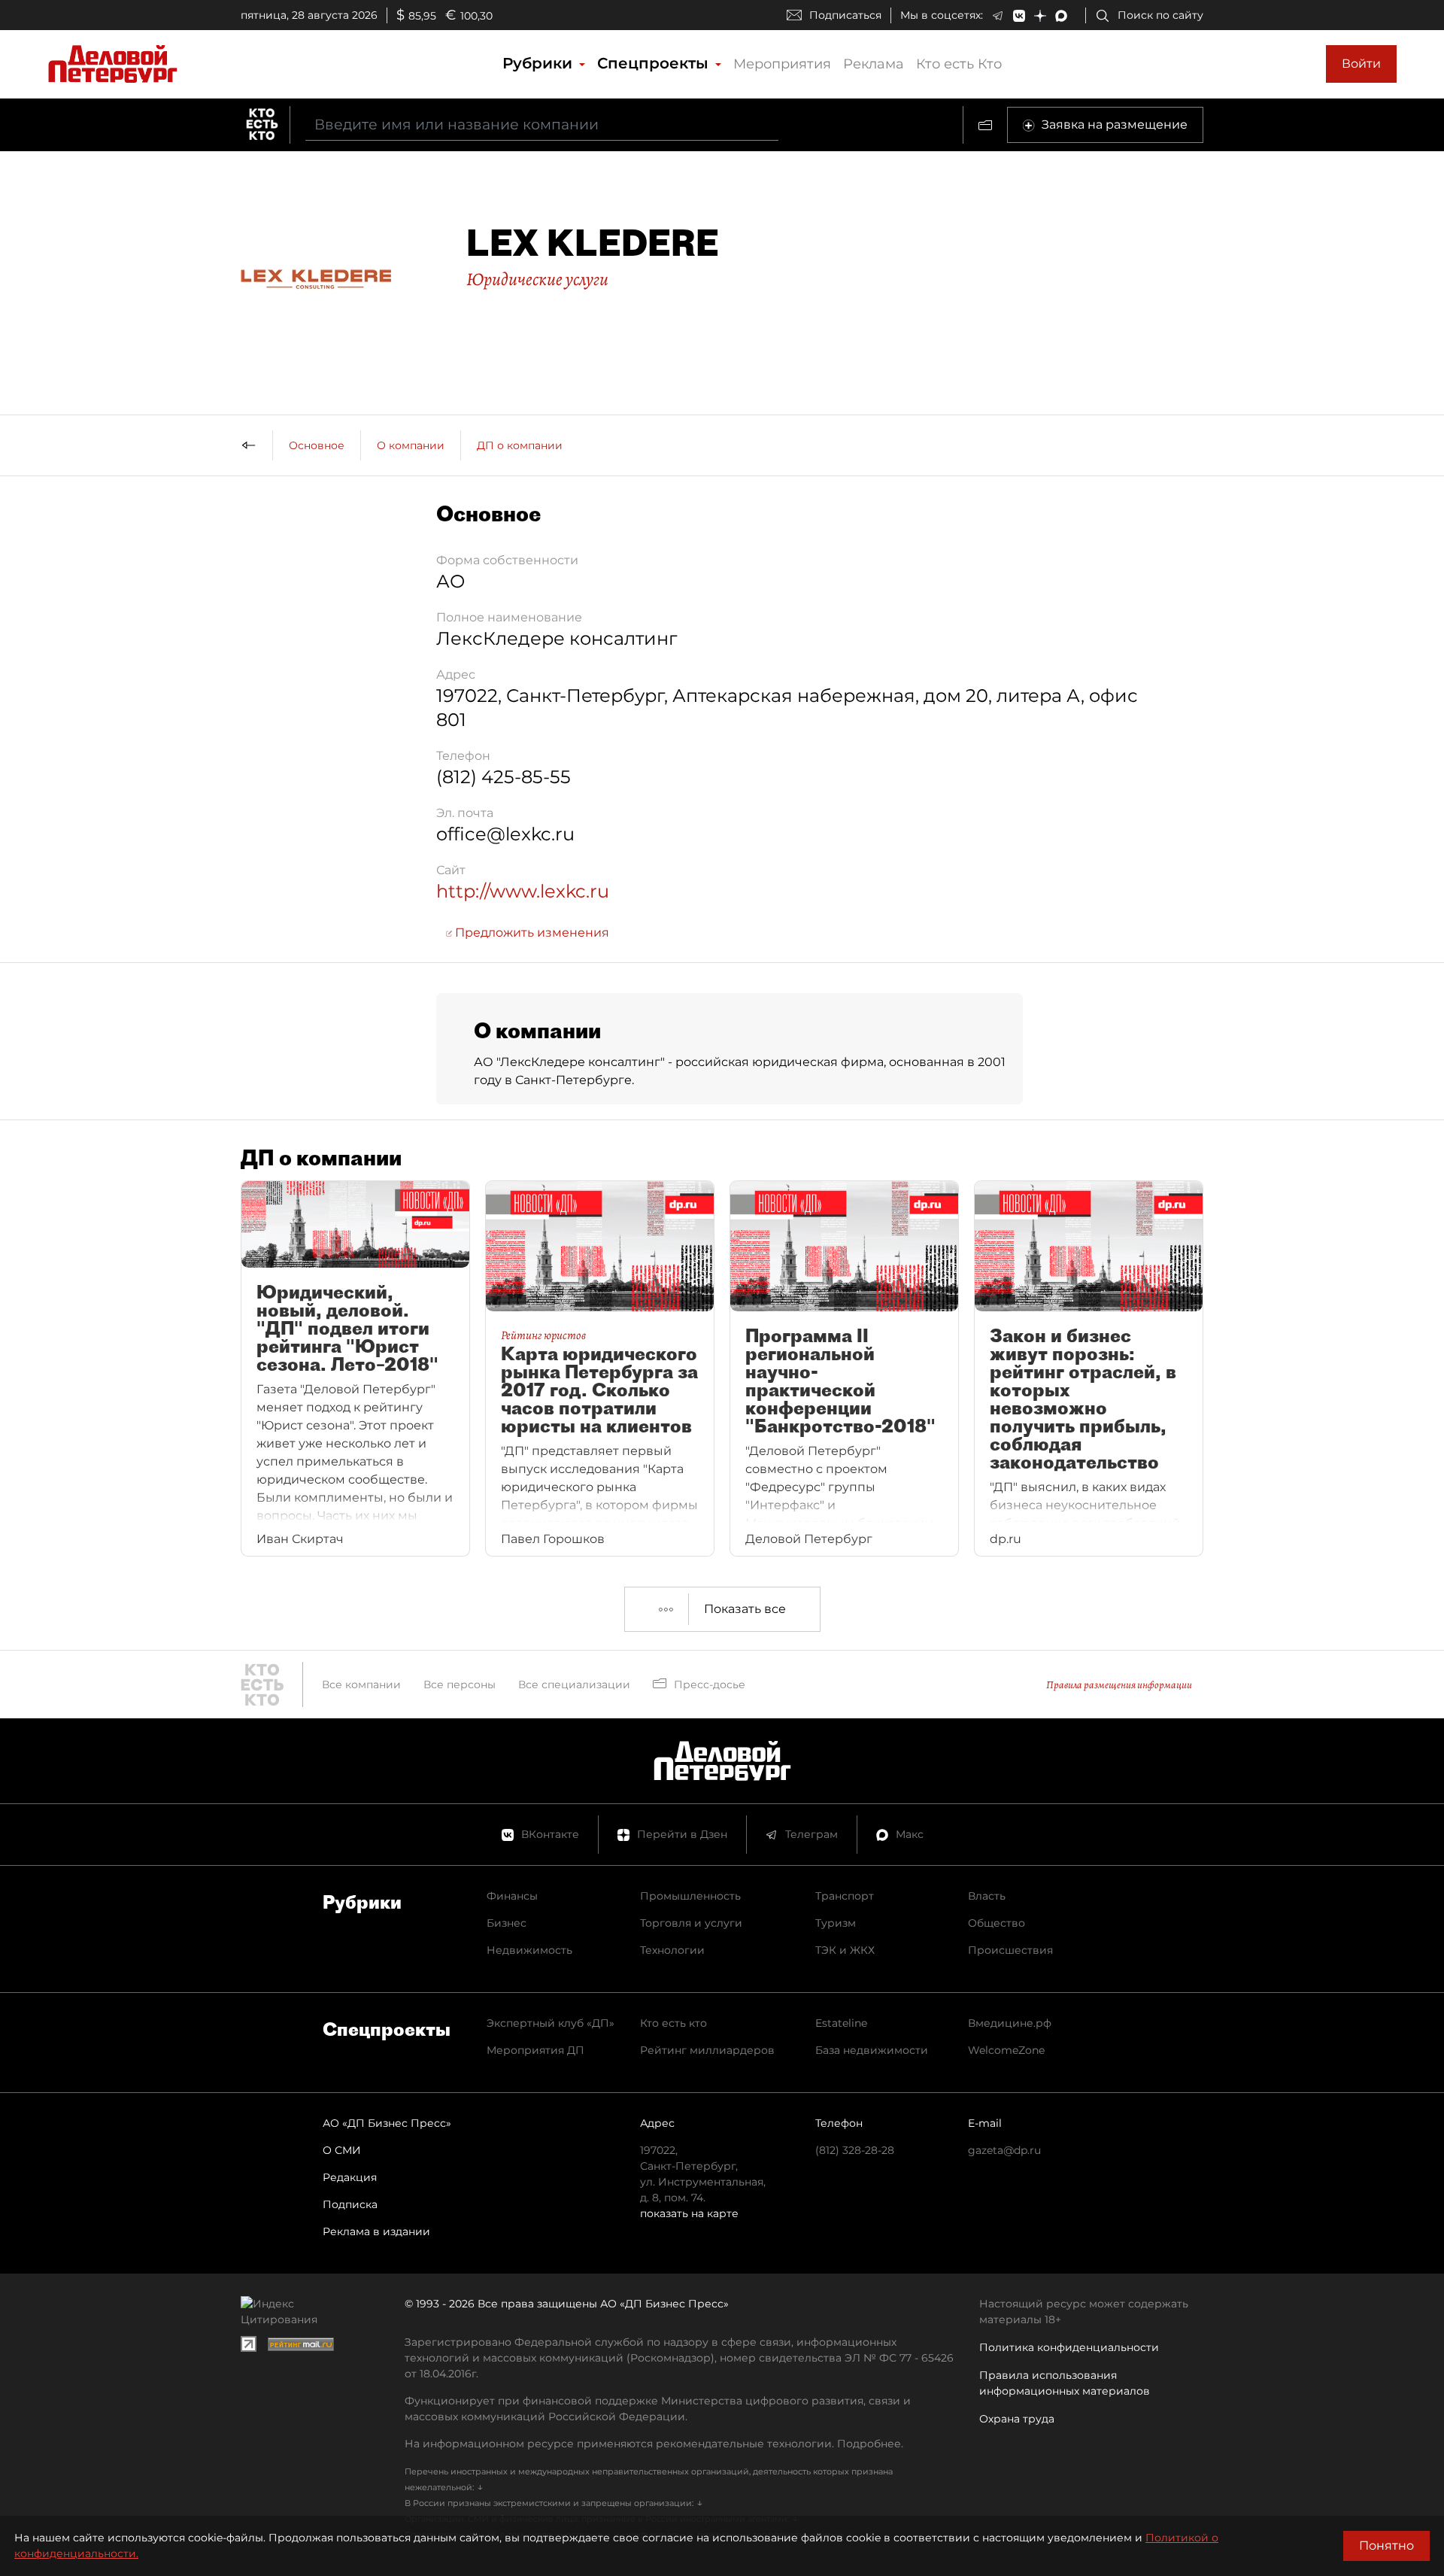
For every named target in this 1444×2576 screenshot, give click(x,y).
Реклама (874, 64)
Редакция (350, 2177)
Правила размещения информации (1119, 1685)
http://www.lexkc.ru (523, 891)
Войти (1361, 64)
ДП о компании (520, 445)
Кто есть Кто (959, 64)
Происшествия (1010, 1950)
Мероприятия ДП (535, 2050)
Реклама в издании (376, 2231)
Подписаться (845, 15)
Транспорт (845, 1896)
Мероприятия (782, 64)
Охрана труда (1017, 2419)
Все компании (361, 1684)
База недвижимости (872, 2050)
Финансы (512, 1896)
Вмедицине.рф (1010, 2023)
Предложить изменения (531, 933)
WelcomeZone (1006, 2050)
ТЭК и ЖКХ (845, 1950)
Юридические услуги (537, 279)
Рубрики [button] (540, 63)
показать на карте (689, 2213)
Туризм (836, 1923)
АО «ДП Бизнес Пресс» (387, 2123)
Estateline (841, 2023)
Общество (997, 1923)
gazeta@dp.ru (1004, 2150)
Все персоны (460, 1684)
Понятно (1386, 2546)
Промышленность (690, 1896)
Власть (987, 1896)
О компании (411, 445)
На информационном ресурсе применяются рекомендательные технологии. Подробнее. (654, 2444)
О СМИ (342, 2150)
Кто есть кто (673, 2023)
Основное (317, 445)
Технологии (672, 1950)
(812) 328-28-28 (855, 2150)
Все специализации (574, 1684)
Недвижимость (529, 1950)
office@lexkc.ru (505, 834)
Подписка (350, 2204)
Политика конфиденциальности (1069, 2347)
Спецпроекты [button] (655, 63)
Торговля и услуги (691, 1923)
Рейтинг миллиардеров (707, 2050)
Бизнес (507, 1923)
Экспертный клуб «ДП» (551, 2023)
